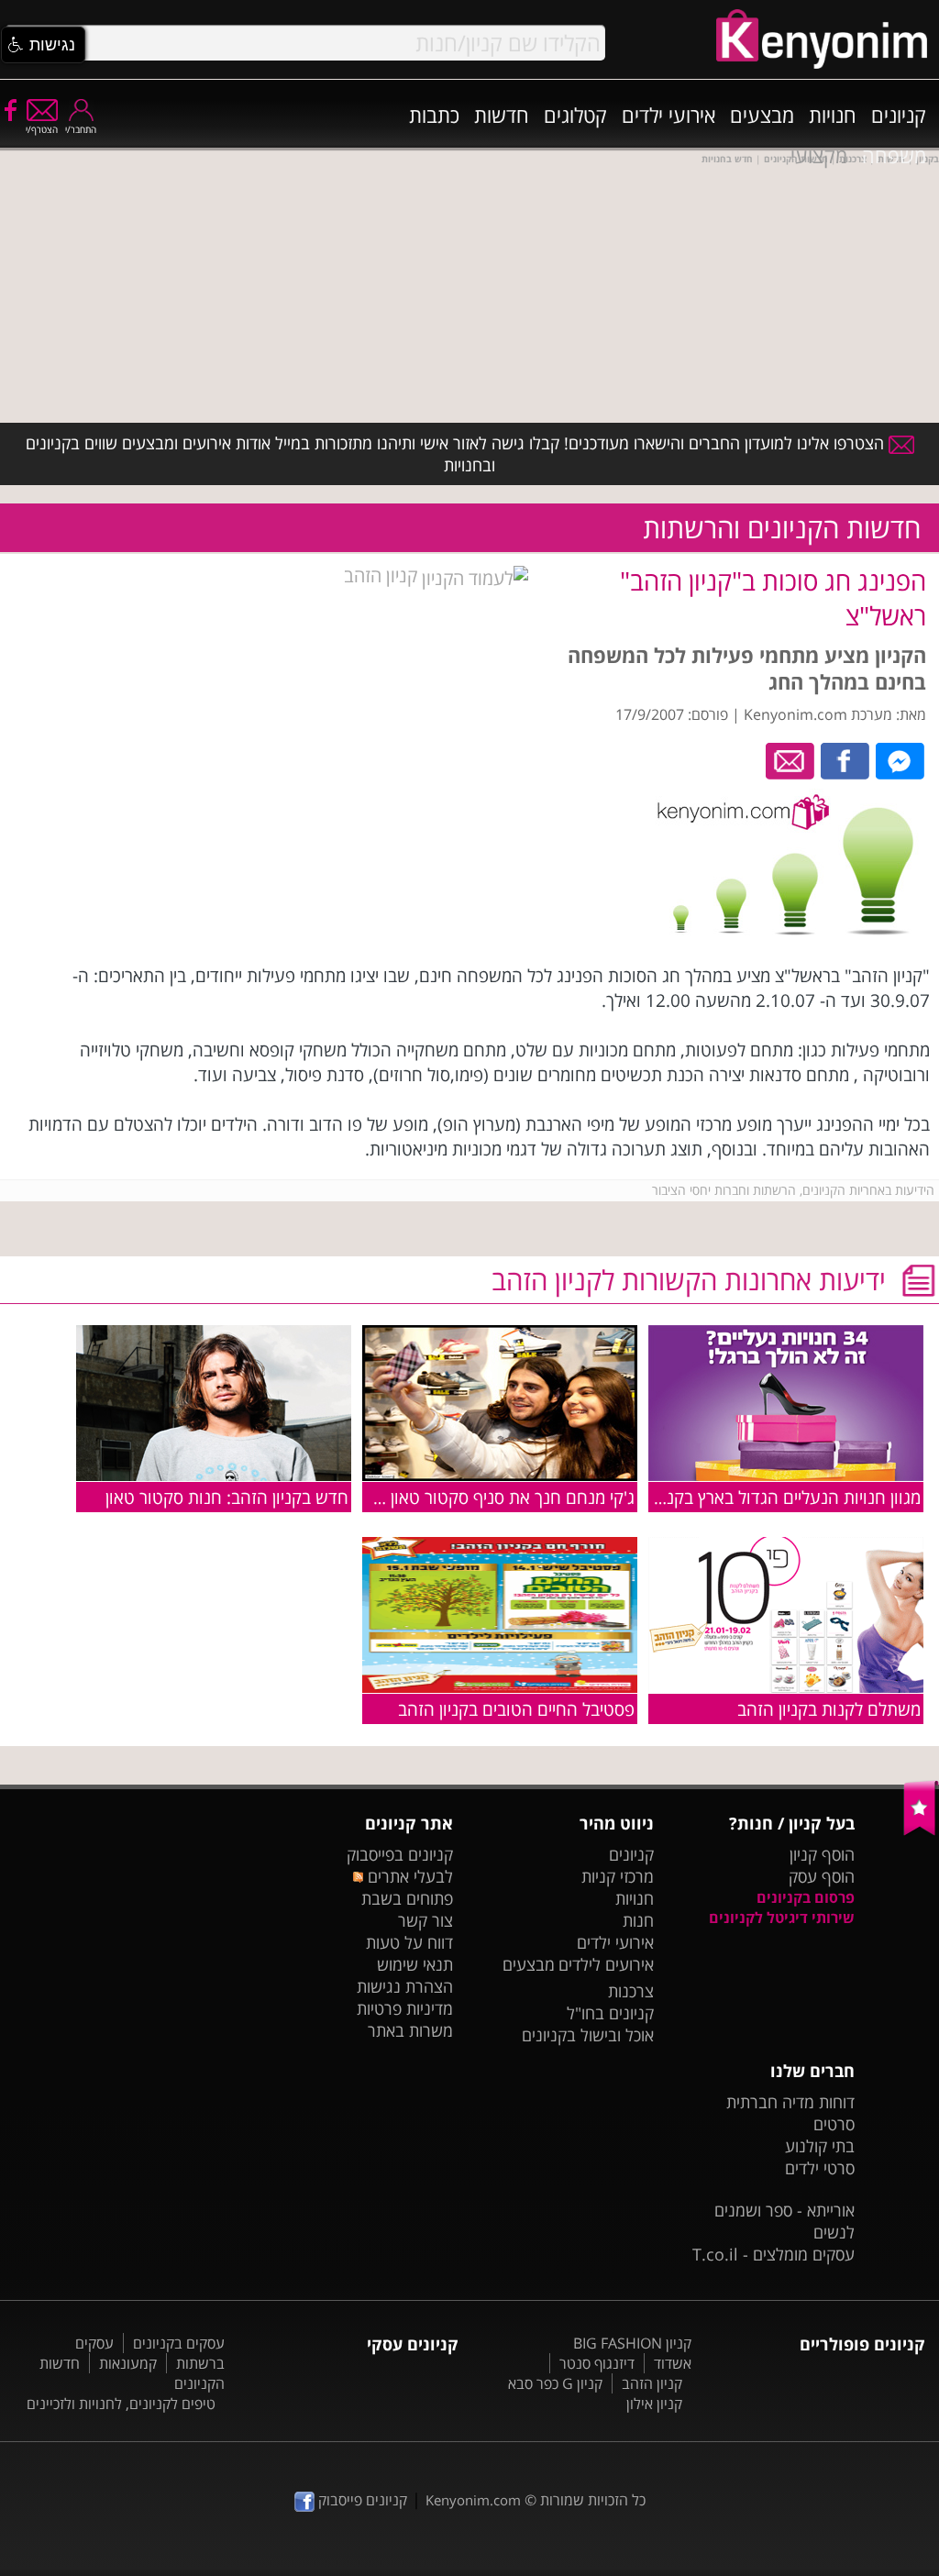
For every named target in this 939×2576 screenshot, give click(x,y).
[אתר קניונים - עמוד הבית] (921, 1831)
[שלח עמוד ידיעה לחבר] (791, 759)
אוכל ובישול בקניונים (588, 2035)
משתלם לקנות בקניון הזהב (829, 1709)
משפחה (894, 155)
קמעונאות (128, 2363)
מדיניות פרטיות (405, 2008)
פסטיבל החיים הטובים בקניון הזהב (516, 1709)
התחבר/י (81, 129)
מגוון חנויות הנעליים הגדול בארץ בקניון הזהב (767, 1497)
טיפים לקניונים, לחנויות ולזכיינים (121, 2404)
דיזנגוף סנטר (597, 2363)
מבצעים (762, 115)
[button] (43, 45)
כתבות (434, 115)
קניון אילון (654, 2404)
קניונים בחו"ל (610, 2013)
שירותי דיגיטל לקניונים (782, 1918)
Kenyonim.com (473, 2500)
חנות (638, 1920)
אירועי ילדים (668, 115)
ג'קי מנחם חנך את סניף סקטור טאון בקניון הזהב (470, 1497)
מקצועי (819, 155)
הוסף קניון (822, 1854)
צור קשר (425, 1920)
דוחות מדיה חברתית (790, 2102)
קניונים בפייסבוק (400, 1854)
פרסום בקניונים (806, 1897)
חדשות (502, 115)
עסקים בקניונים (179, 2343)
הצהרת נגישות (405, 1986)
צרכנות (631, 1991)
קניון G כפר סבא (555, 2383)
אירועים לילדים (606, 1964)
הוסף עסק (822, 1876)
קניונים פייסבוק (361, 2500)
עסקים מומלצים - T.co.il (773, 2254)
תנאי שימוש (415, 1964)
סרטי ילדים (820, 2168)
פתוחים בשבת (407, 1898)
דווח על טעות (409, 1942)
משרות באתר (410, 2030)
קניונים (899, 115)
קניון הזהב (383, 575)
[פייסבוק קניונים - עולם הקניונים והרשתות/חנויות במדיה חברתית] (9, 109)
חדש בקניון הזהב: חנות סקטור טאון (227, 1497)
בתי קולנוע (820, 2146)
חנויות (833, 115)
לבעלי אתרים (408, 1876)
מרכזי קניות (618, 1876)
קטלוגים (575, 115)
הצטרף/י (42, 129)
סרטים (834, 2124)
